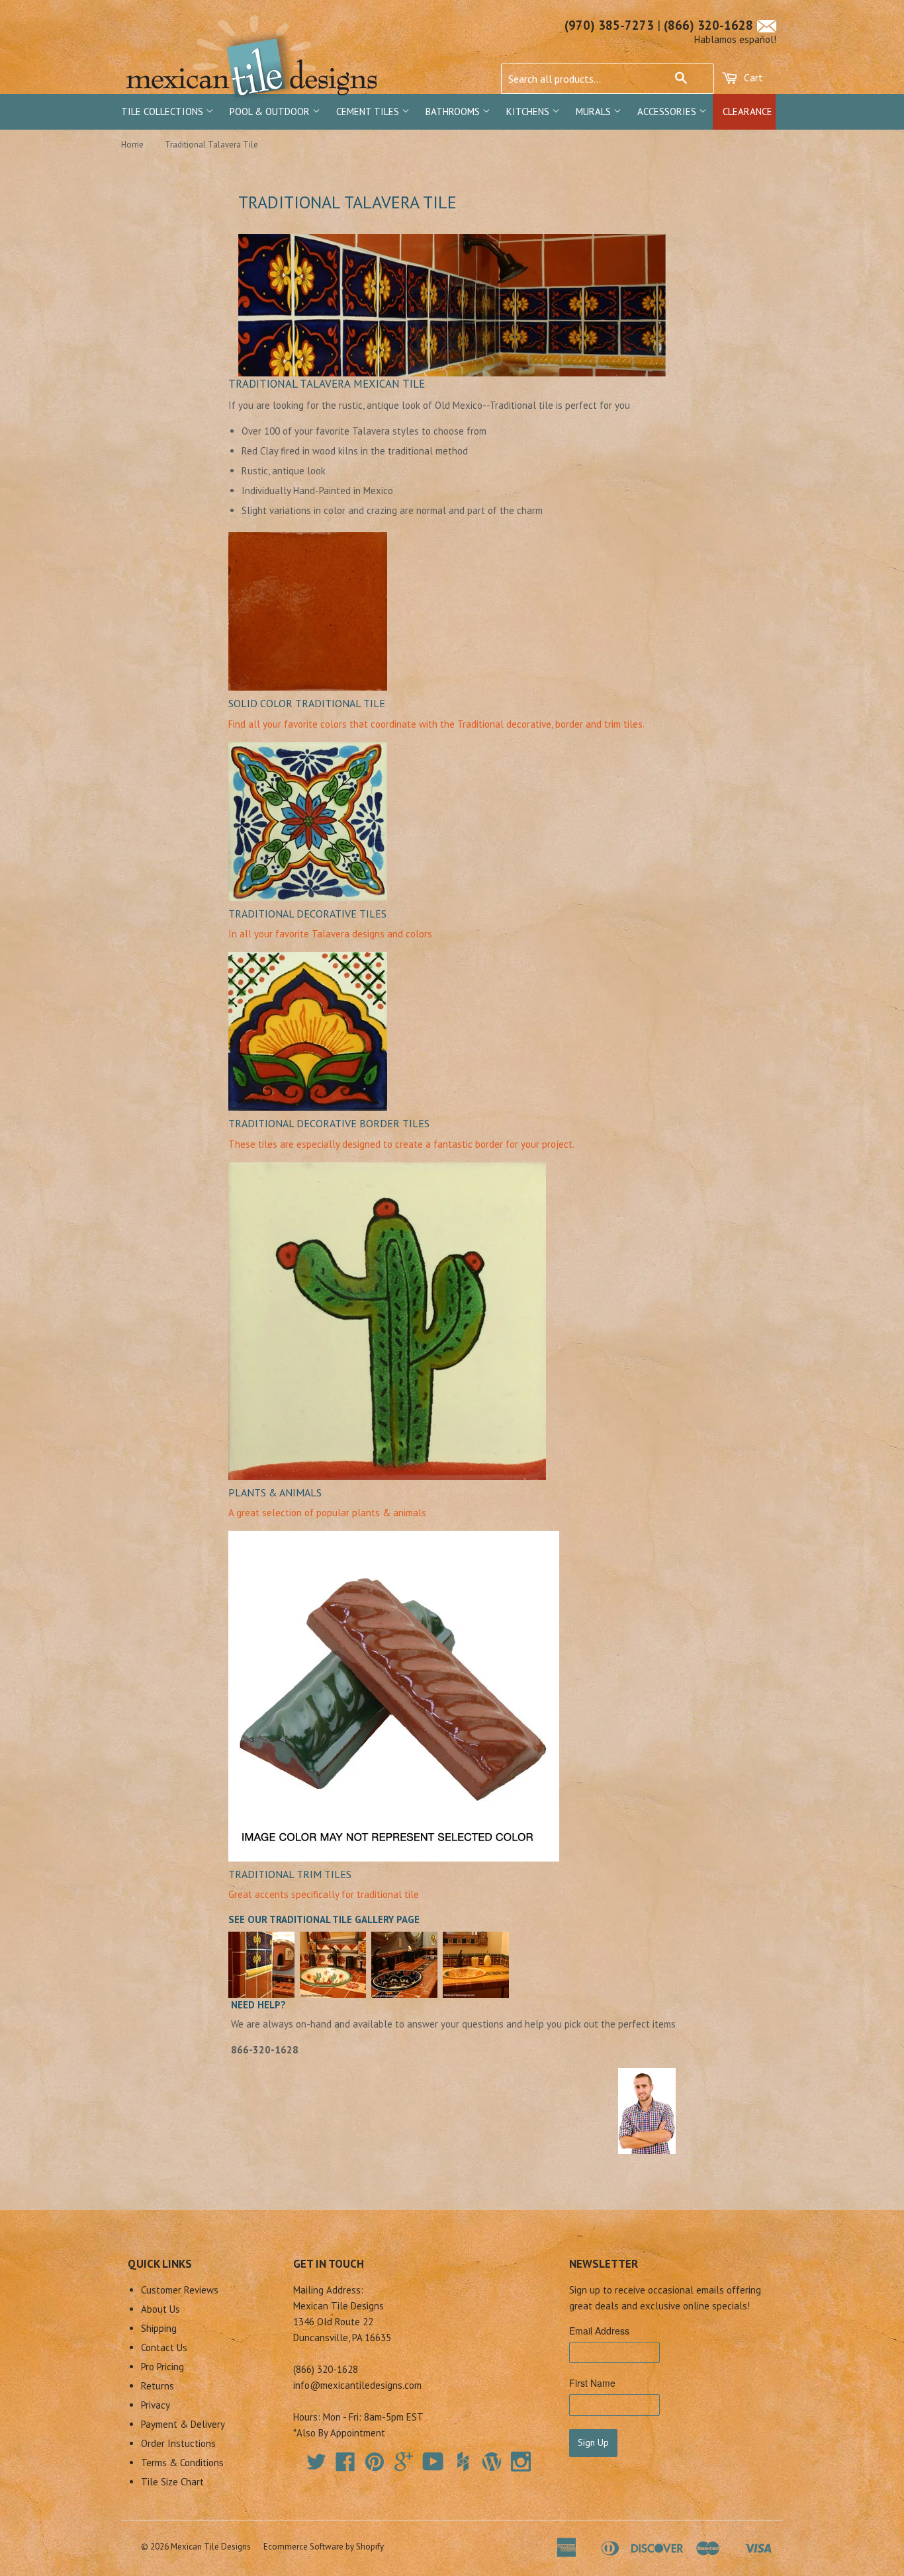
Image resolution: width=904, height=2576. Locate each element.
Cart (752, 77)
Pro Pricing (162, 2367)
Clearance (747, 111)
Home (132, 145)
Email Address (599, 2331)
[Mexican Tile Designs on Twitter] (316, 2466)
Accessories (668, 111)
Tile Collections (163, 111)
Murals (595, 111)
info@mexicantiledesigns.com (357, 2385)
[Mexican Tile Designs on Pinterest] (375, 2466)
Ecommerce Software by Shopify (324, 2547)
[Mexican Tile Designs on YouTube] (433, 2466)
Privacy (156, 2405)
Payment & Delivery (183, 2424)
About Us (160, 2309)
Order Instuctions (178, 2443)
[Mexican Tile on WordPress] (492, 2462)
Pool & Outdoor (271, 111)
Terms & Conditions (182, 2463)
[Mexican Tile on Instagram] (521, 2462)
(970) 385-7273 (609, 25)
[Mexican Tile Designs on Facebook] (345, 2466)
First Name (592, 2383)
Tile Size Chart (172, 2482)
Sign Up (593, 2442)
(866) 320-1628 (708, 25)
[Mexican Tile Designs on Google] (404, 2466)
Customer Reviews (180, 2290)
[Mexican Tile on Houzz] (463, 2462)
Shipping (159, 2328)
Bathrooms (454, 111)
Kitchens (529, 111)
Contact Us (164, 2347)
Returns (158, 2386)
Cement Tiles (369, 111)
